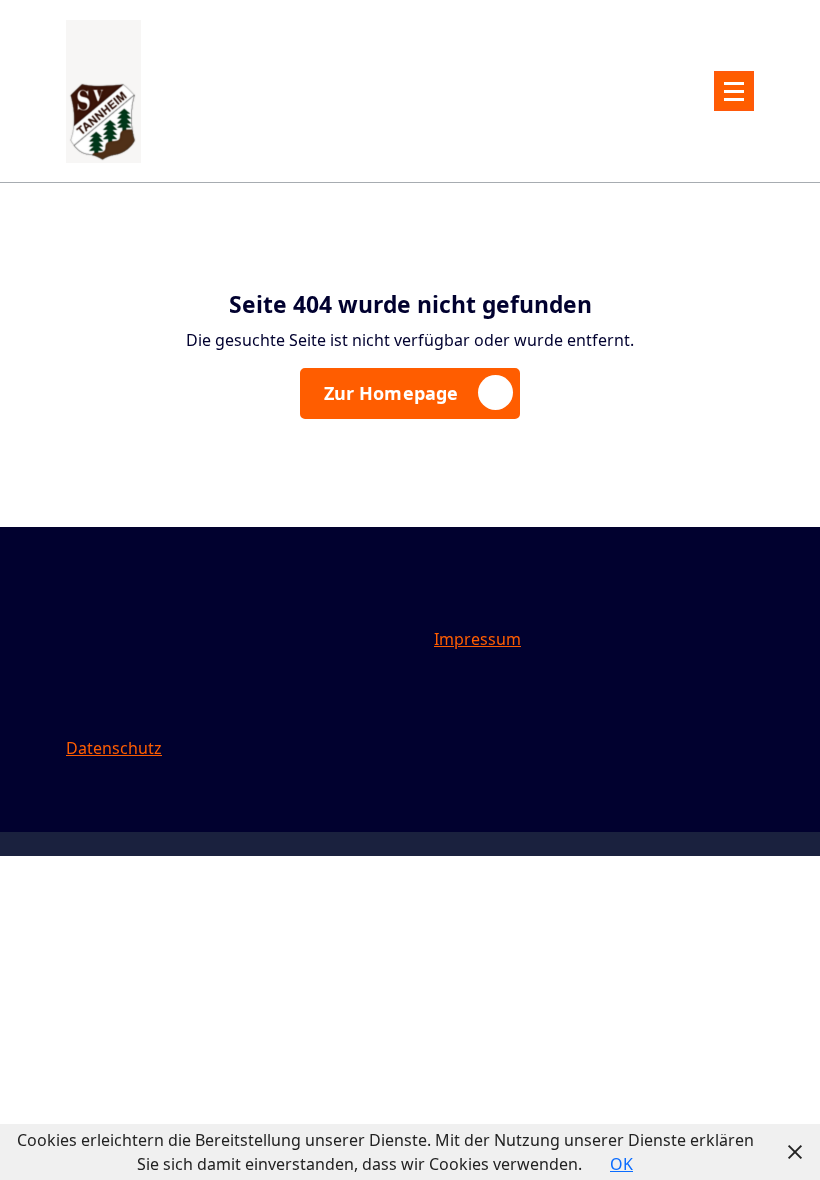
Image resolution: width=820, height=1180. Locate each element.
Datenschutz (114, 748)
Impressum (477, 639)
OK (621, 1164)
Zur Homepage (391, 393)
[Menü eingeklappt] (734, 91)
